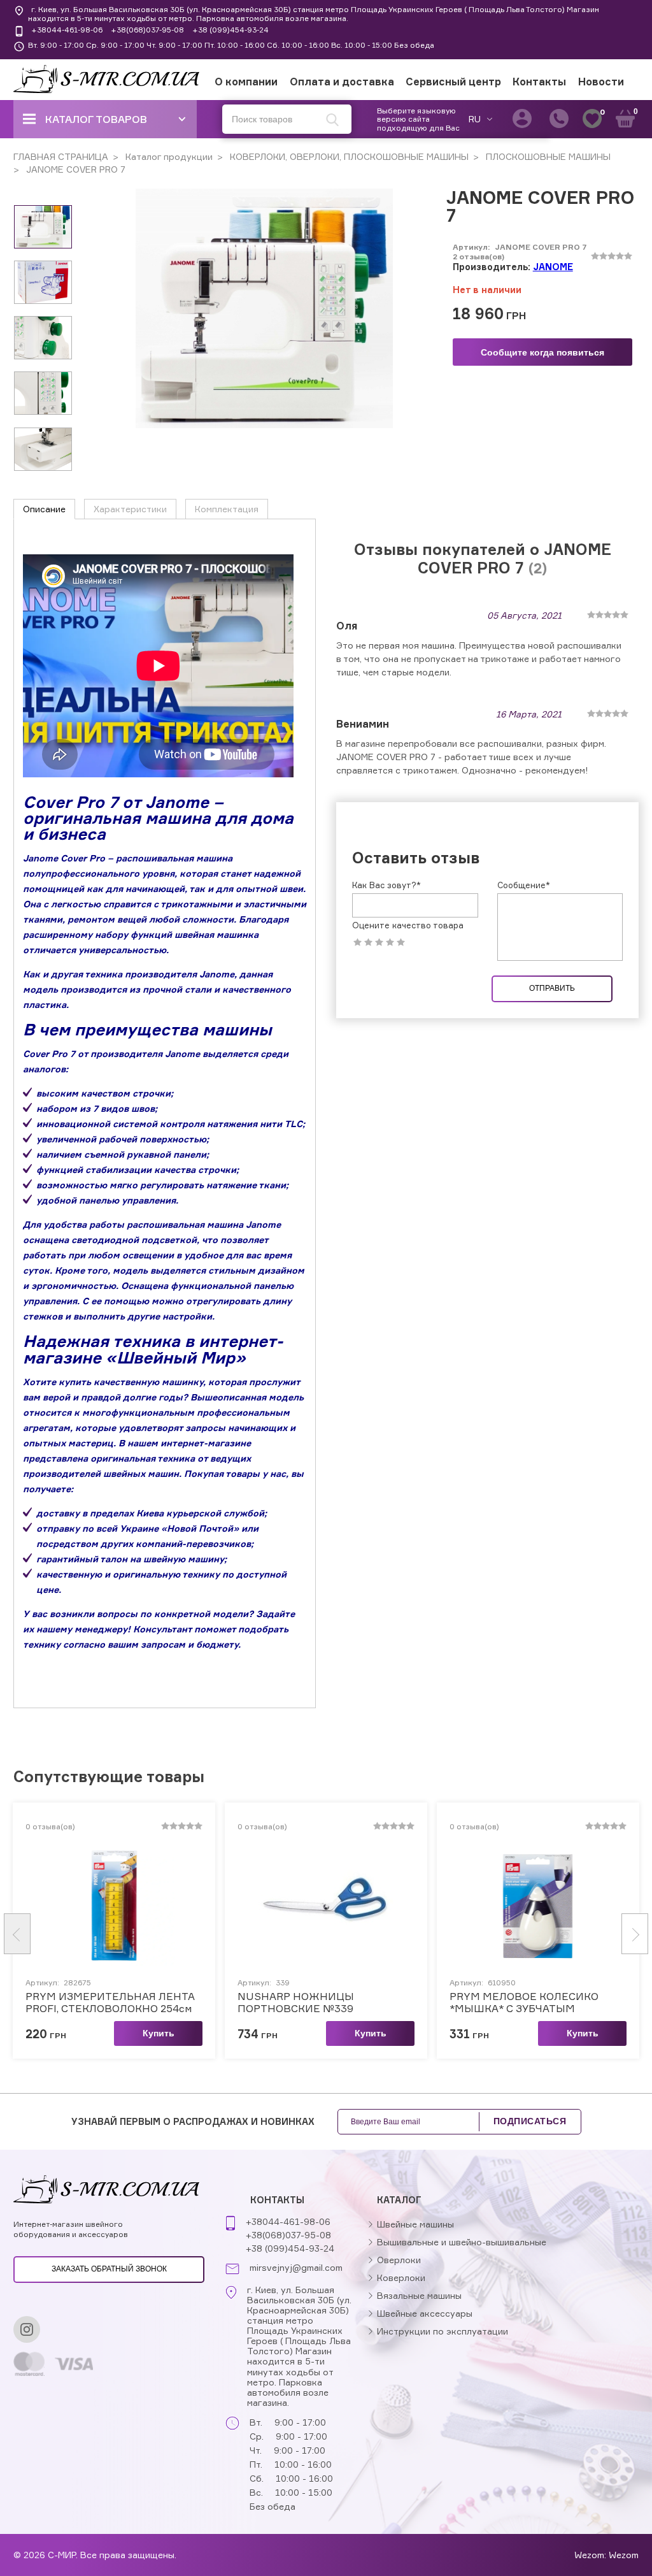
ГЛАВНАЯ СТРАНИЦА (61, 156)
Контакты (539, 82)
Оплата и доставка (342, 82)
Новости (601, 82)
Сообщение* (524, 885)
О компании (246, 82)
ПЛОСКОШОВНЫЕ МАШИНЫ (547, 156)
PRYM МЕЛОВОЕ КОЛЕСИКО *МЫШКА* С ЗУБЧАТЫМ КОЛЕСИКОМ (524, 2003)
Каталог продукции (168, 156)
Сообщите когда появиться (542, 352)
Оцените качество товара (408, 925)
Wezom (624, 2555)
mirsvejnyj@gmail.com (296, 2268)
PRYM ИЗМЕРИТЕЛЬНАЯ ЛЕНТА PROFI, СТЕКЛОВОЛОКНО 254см (110, 2003)
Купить (159, 2033)
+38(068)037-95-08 (147, 30)
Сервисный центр (453, 82)
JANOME (553, 267)
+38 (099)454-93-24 (230, 30)
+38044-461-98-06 (67, 30)
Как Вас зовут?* (386, 885)
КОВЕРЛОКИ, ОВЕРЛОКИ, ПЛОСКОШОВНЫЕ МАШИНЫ (348, 156)
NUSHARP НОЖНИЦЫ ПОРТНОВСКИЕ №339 (296, 2003)
